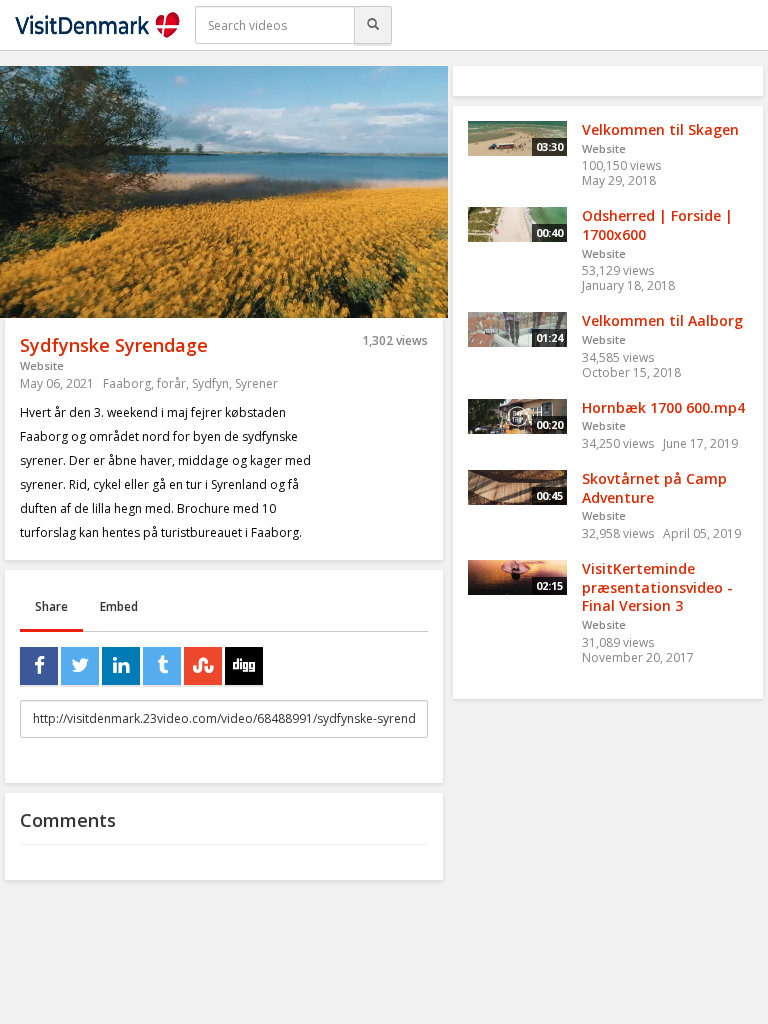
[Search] (373, 25)
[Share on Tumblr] (162, 666)
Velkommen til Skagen (660, 129)
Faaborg (127, 383)
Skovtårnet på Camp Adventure (654, 488)
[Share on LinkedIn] (121, 666)
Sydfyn (210, 383)
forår (171, 383)
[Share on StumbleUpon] (203, 666)
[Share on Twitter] (80, 666)
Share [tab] (51, 606)
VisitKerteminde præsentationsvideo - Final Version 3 (657, 587)
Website (42, 365)
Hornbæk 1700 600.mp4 (663, 407)
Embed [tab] (119, 606)
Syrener (256, 383)
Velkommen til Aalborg (662, 320)
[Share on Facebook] (39, 666)
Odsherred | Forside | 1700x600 (657, 225)
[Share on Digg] (244, 666)
